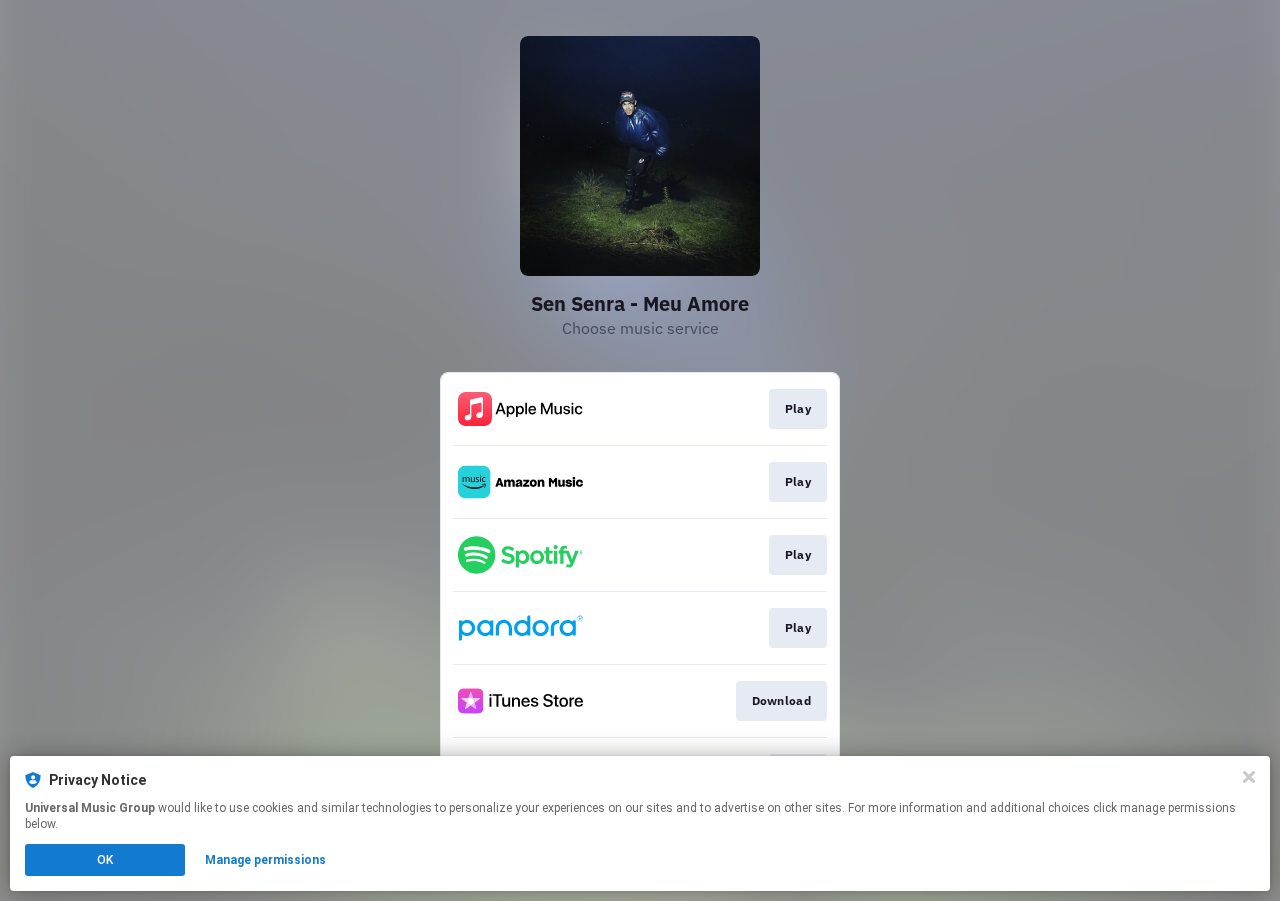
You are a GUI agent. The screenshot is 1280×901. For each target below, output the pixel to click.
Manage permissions (265, 860)
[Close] (1249, 777)
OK (105, 860)
